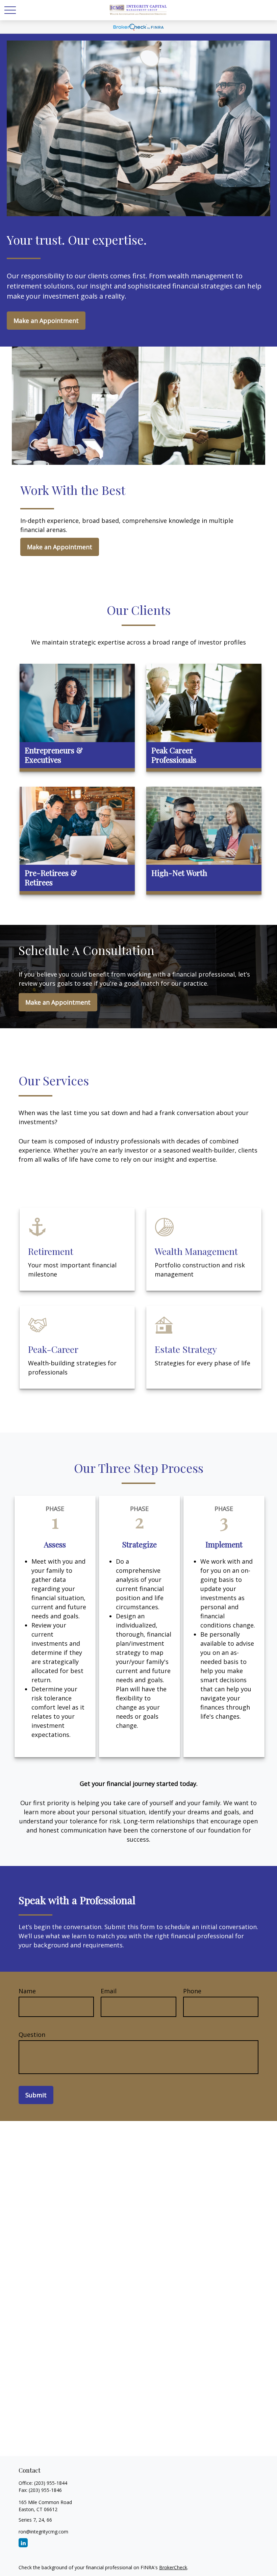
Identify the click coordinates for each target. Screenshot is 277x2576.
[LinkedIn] (23, 2543)
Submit (36, 2095)
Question (32, 2035)
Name (27, 1991)
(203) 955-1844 (51, 2483)
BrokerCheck (173, 2567)
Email (109, 1991)
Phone (192, 1991)
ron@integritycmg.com (43, 2532)
